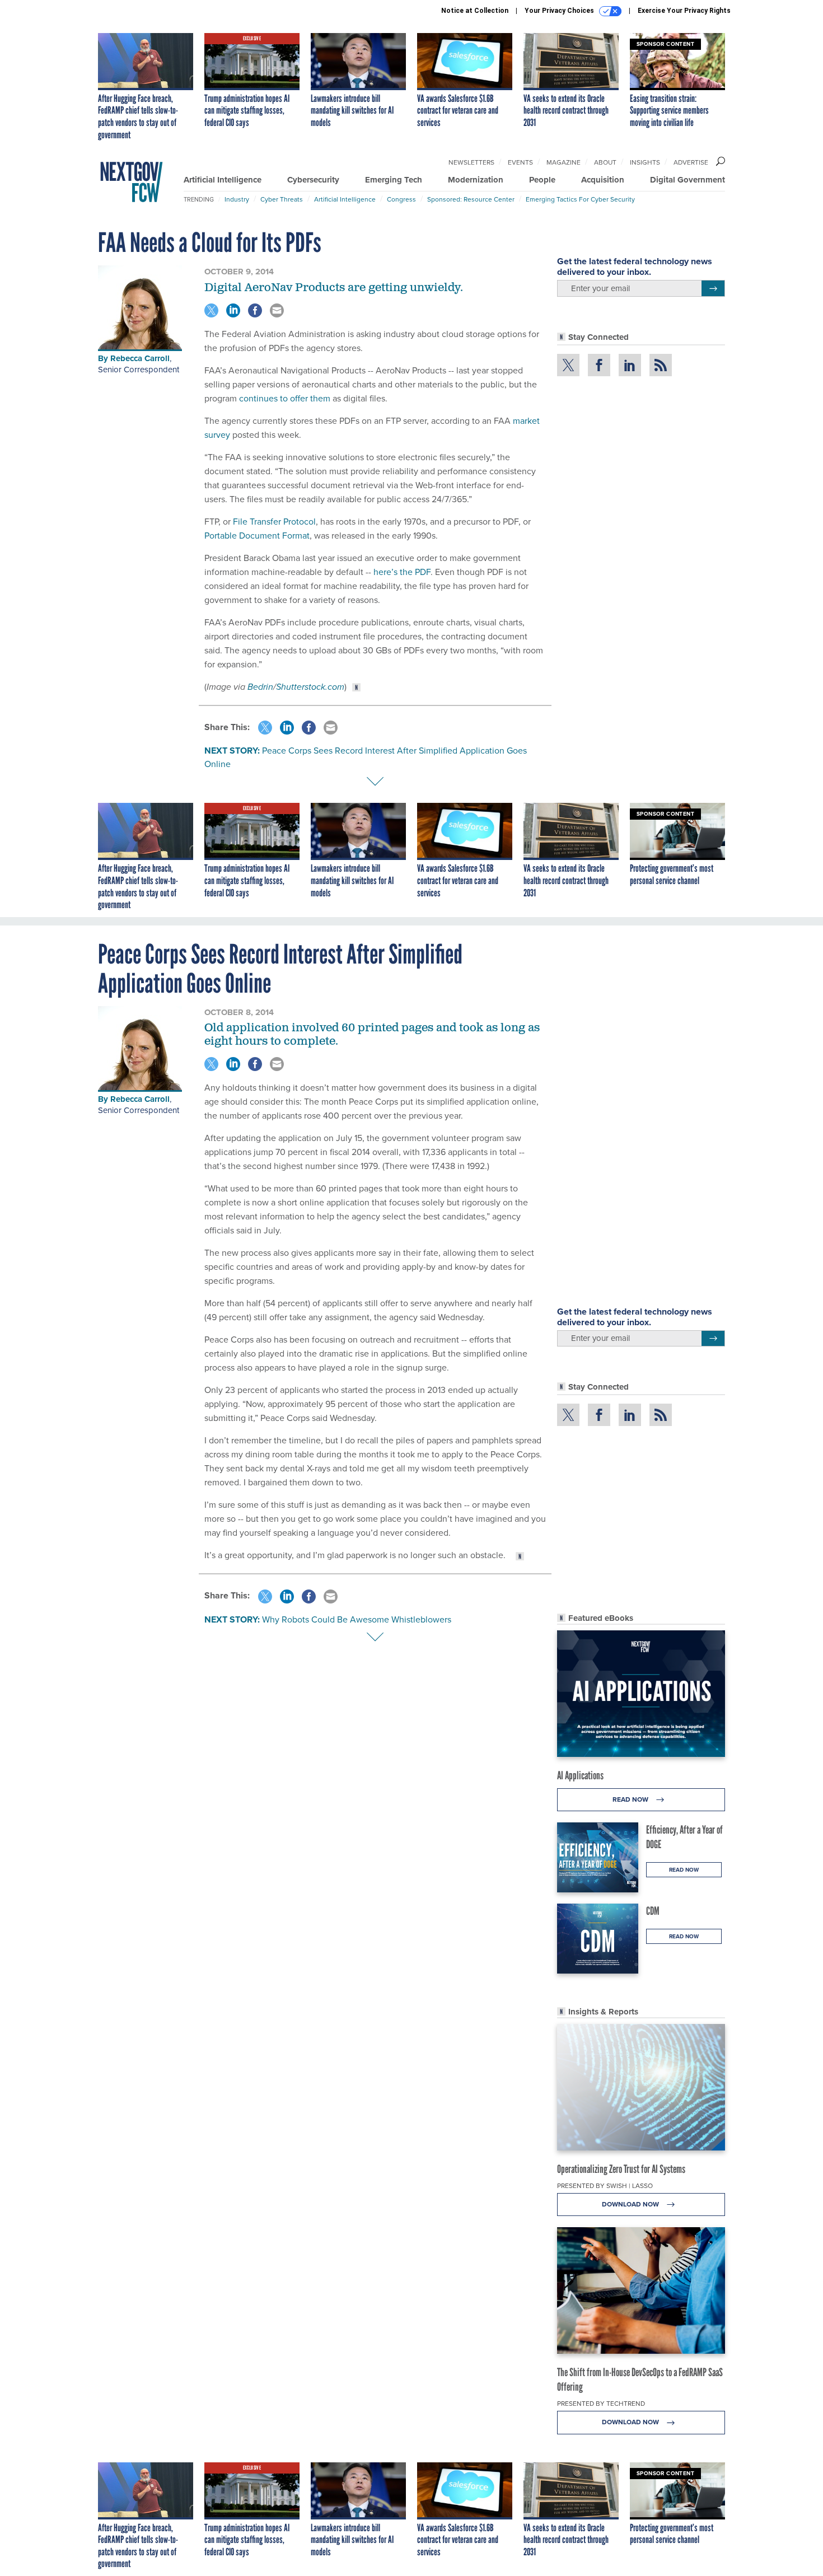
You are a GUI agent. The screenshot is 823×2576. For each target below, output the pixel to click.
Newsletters (471, 162)
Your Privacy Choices (560, 11)
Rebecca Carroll (140, 358)
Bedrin (260, 687)
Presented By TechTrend (601, 2404)
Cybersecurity (313, 180)
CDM (653, 1911)
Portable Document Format (257, 536)
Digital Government (688, 180)
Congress (401, 199)
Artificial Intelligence (223, 180)
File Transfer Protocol (274, 522)
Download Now (631, 2204)
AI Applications (580, 1775)
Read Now (631, 1799)
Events (520, 162)
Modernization (476, 180)
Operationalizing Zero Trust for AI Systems (621, 2169)
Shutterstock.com (310, 687)
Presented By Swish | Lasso (605, 2186)
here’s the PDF (402, 572)
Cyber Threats (282, 199)
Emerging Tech (394, 180)
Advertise (691, 162)
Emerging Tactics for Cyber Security (580, 199)
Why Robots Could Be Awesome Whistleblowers (357, 1619)
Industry (237, 199)
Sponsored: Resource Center (471, 199)
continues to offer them (285, 398)
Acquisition (603, 180)
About (605, 162)
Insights (645, 162)
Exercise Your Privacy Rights (684, 11)
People (542, 180)
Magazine (564, 162)
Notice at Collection (475, 11)
